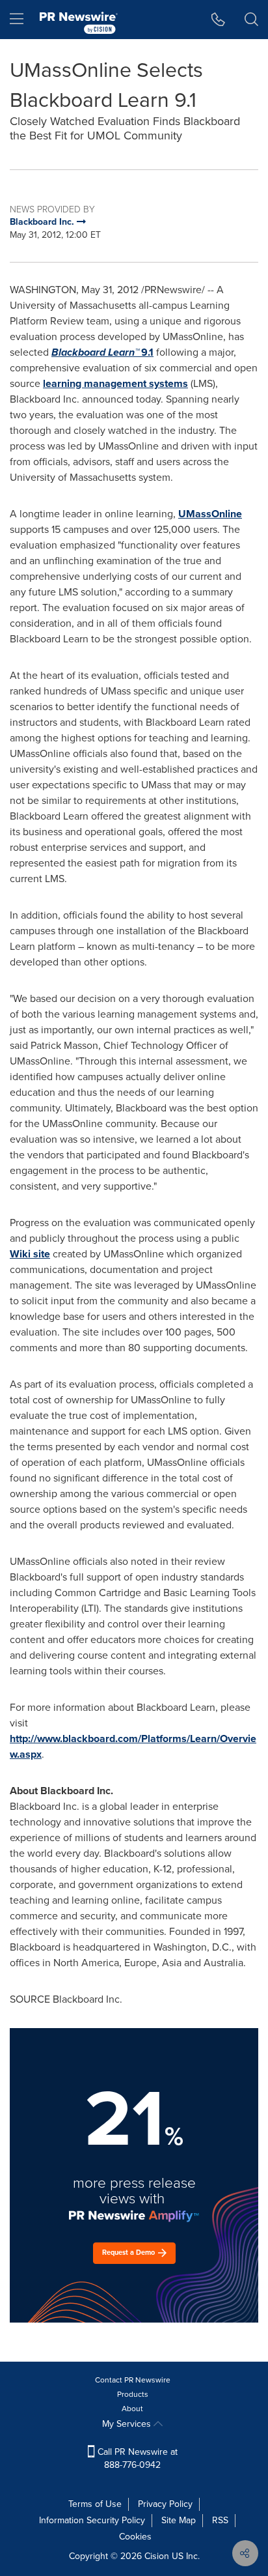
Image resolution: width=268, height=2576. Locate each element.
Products (133, 2394)
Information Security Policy (92, 2520)
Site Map (179, 2520)
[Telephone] (218, 20)
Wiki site (30, 1254)
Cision (157, 2556)
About (132, 2409)
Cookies (135, 2537)
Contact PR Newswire (133, 2380)
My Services (128, 2424)
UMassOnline (210, 514)
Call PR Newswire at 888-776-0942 (136, 2458)
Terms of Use (95, 2504)
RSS (220, 2520)
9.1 (102, 352)
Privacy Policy (165, 2504)
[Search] (251, 20)
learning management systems (115, 383)
